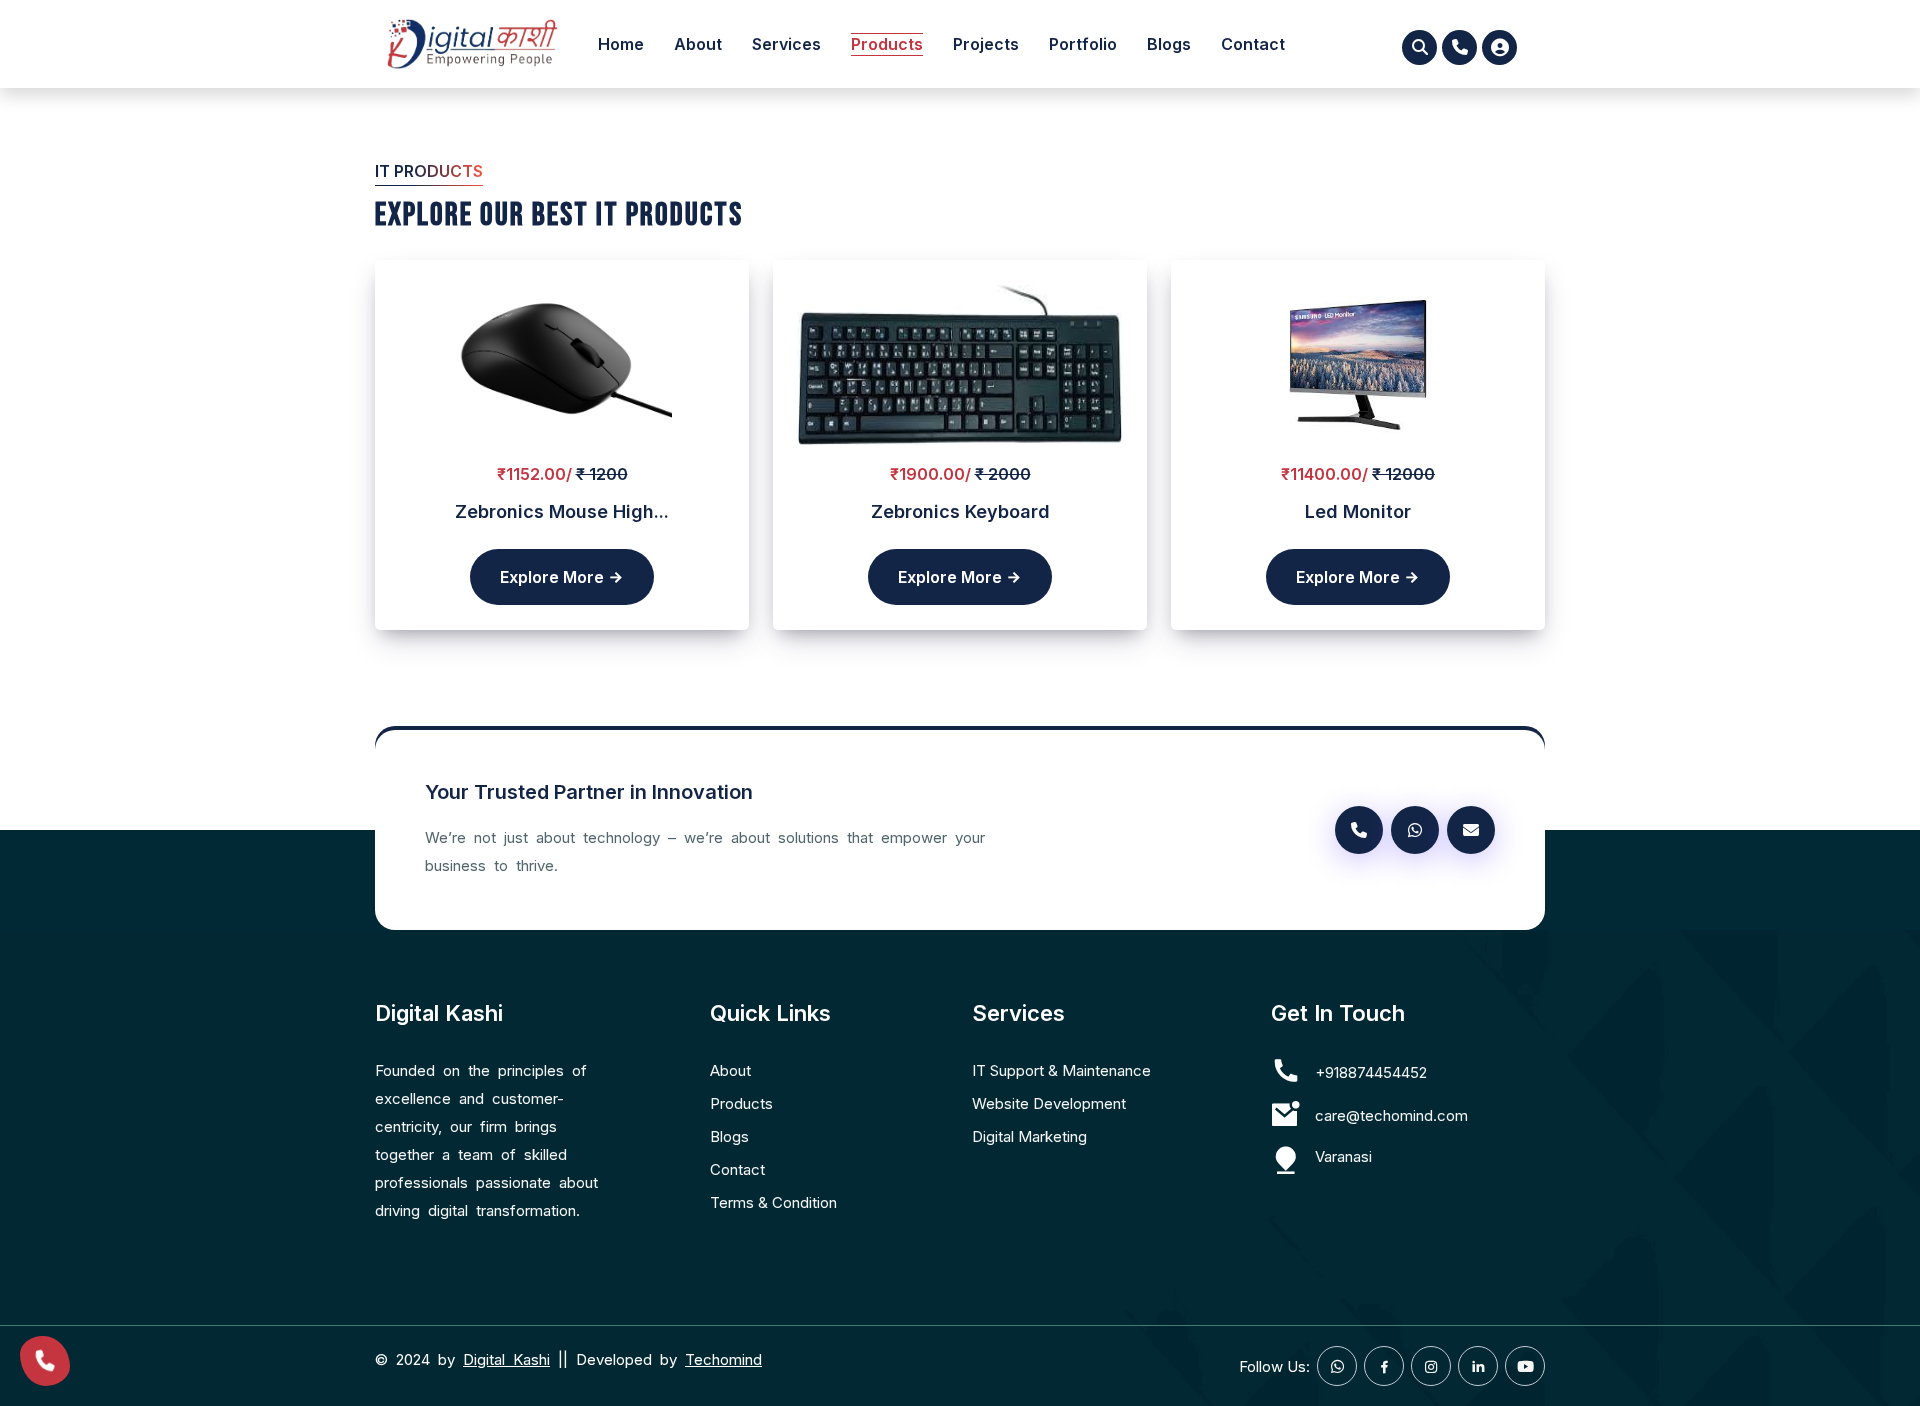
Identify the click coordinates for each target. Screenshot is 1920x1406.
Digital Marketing (1029, 1136)
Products (887, 44)
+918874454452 (1371, 1072)
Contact (1253, 44)
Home (621, 44)
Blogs (1169, 44)
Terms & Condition (773, 1202)
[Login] (1499, 47)
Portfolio (1083, 44)
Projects (986, 44)
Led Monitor (1358, 511)
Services (786, 44)
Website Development (1049, 1103)
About (698, 44)
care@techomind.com (1391, 1115)
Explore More (554, 577)
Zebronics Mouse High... (562, 511)
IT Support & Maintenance (1061, 1070)
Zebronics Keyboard (960, 511)
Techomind (723, 1359)
